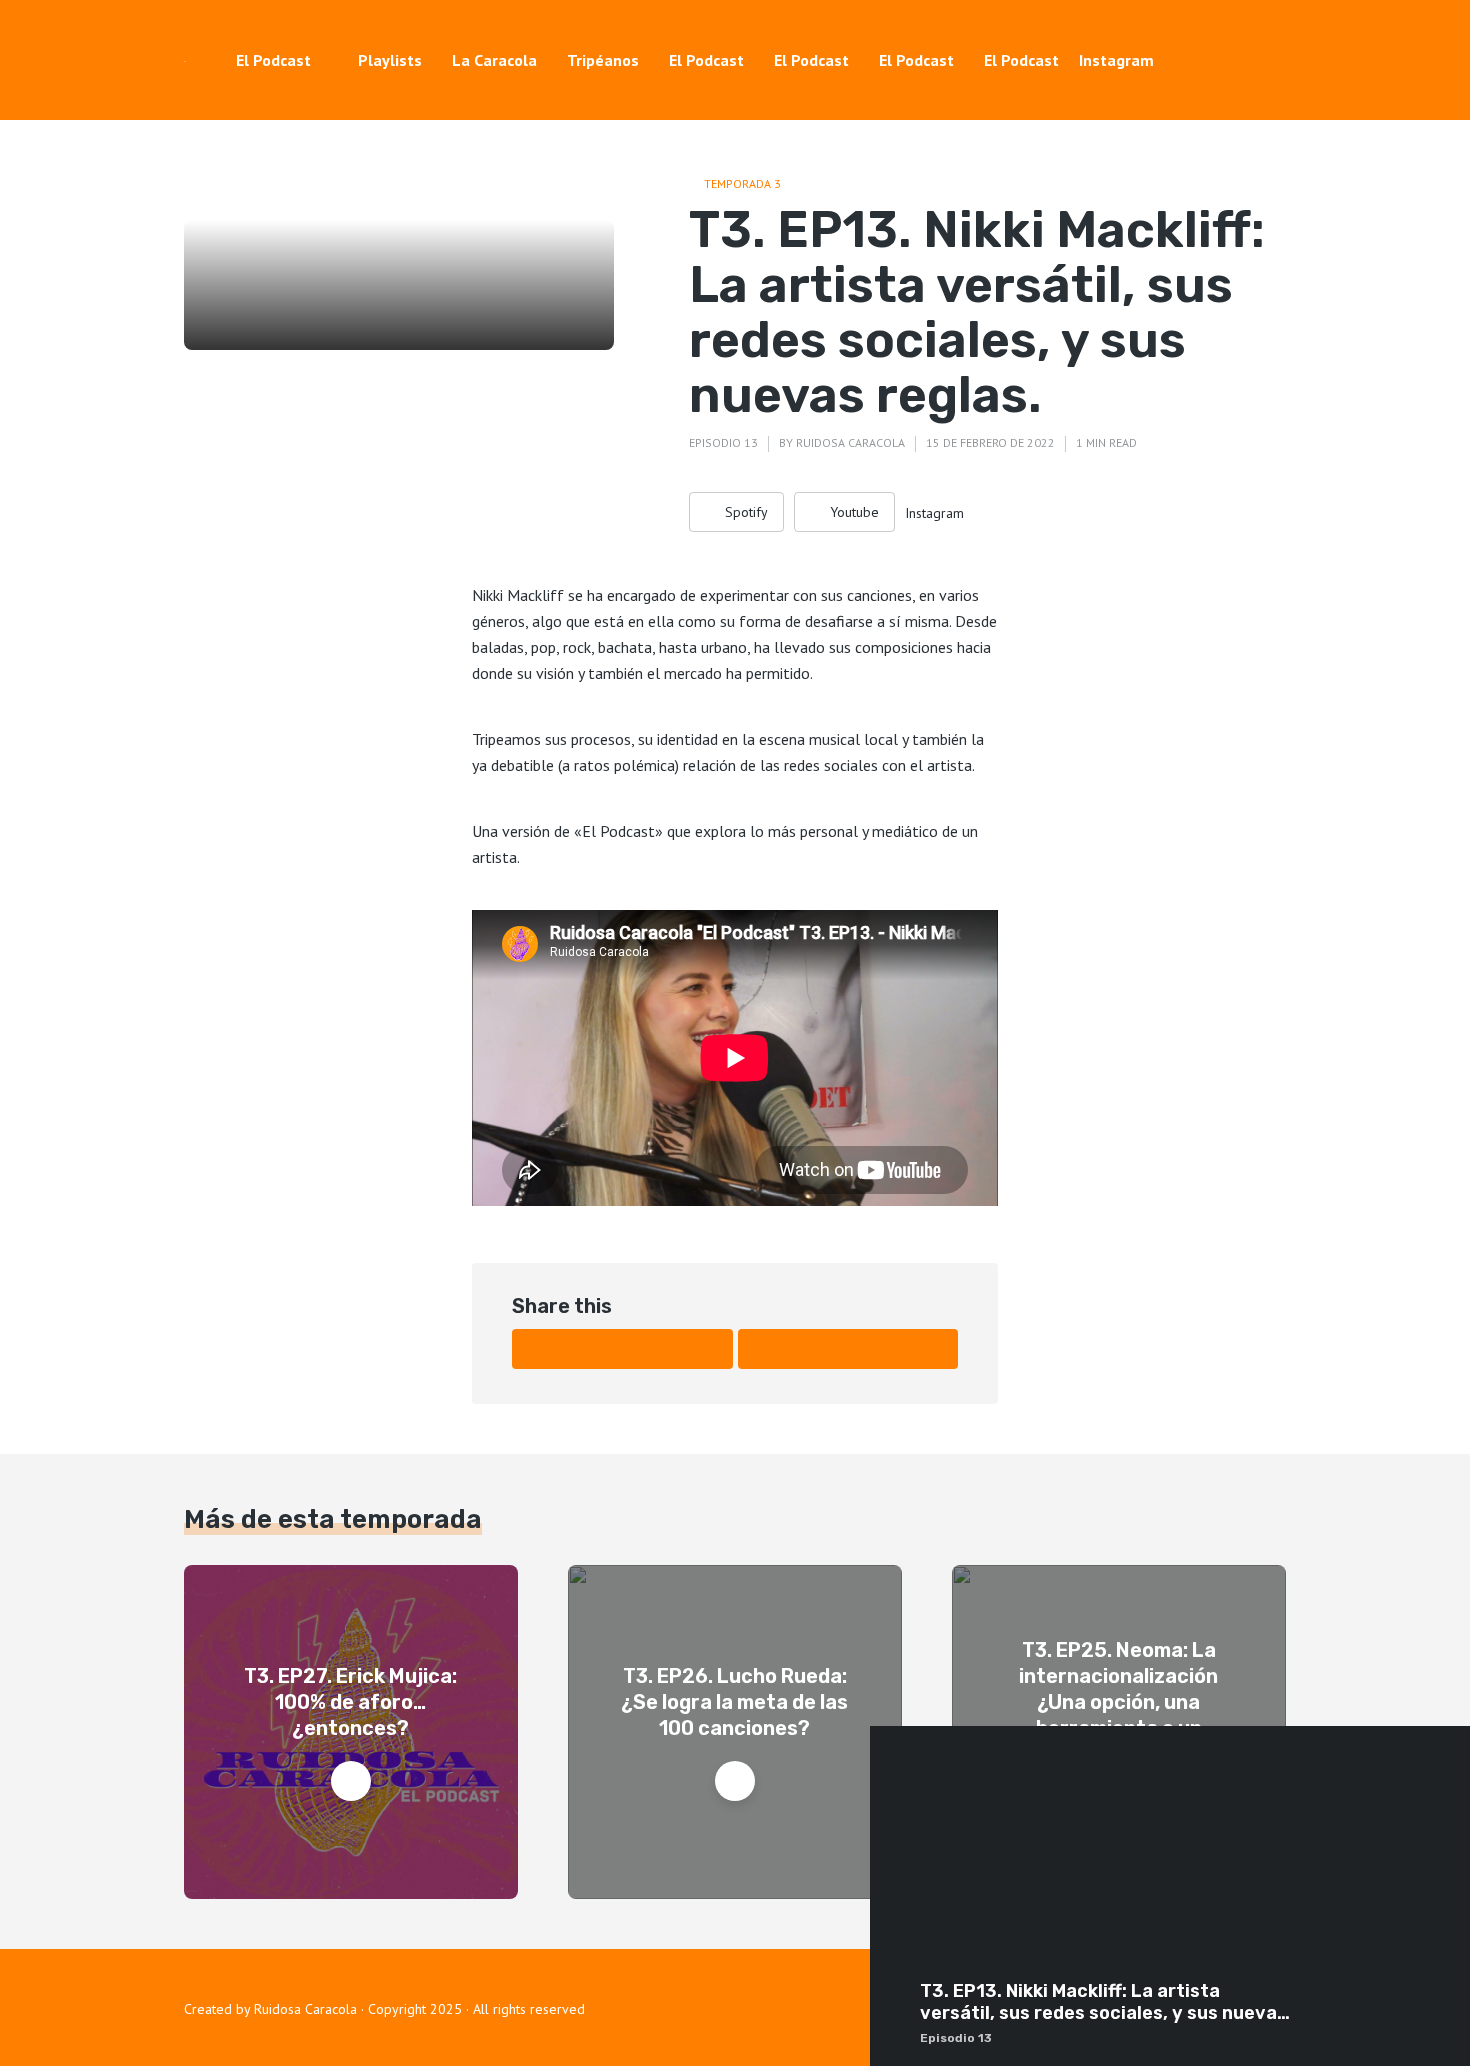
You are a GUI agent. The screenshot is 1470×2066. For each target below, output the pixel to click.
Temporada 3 (742, 183)
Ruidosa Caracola (850, 442)
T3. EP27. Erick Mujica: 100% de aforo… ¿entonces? (350, 1702)
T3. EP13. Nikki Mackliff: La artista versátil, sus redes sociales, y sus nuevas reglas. (1103, 2002)
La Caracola (494, 60)
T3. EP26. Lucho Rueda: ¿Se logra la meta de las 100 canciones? (734, 1702)
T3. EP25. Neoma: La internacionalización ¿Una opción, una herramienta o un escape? (1118, 1702)
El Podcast (273, 60)
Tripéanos (603, 60)
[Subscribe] (1440, 2014)
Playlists (390, 60)
